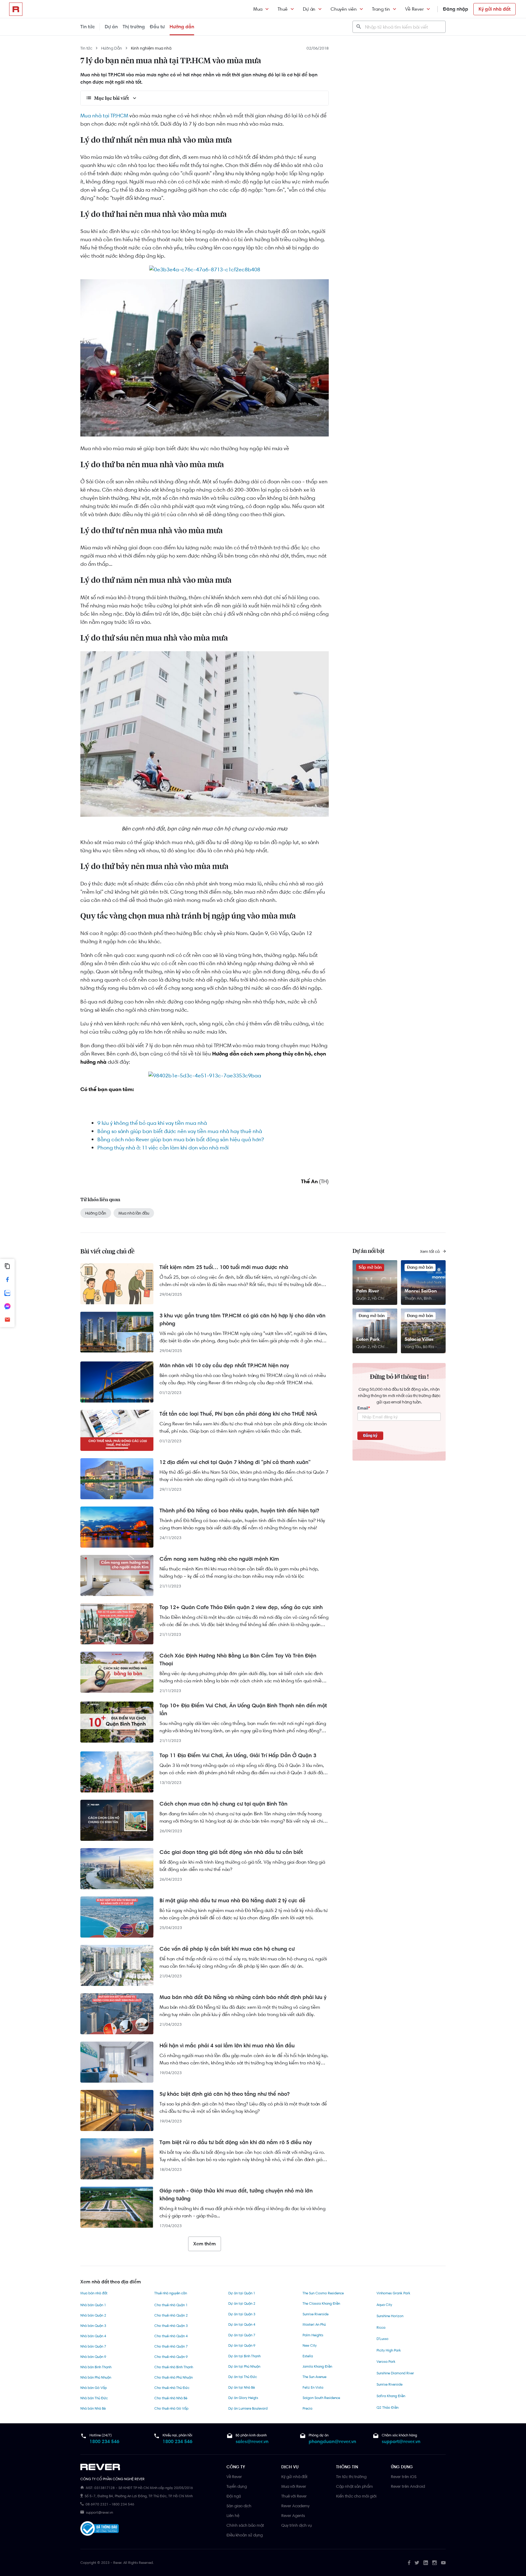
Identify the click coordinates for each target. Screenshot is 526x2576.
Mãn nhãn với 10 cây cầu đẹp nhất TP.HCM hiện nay (224, 1365)
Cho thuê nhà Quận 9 (171, 2357)
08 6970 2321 (97, 2504)
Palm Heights (313, 2335)
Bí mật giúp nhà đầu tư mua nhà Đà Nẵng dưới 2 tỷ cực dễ (232, 1900)
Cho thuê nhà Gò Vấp (171, 2408)
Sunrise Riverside (316, 2314)
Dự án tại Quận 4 (242, 2324)
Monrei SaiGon (421, 1291)
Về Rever (414, 9)
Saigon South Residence (321, 2398)
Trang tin (381, 9)
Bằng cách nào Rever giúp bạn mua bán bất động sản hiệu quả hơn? (181, 1139)
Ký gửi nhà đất (494, 9)
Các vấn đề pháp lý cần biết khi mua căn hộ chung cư (227, 1949)
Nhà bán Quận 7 (93, 2346)
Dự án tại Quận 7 (242, 2335)
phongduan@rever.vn (332, 2441)
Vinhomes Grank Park (393, 2293)
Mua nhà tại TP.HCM (104, 116)
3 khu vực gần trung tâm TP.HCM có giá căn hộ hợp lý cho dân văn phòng (242, 1319)
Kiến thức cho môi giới (356, 2496)
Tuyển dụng (237, 2486)
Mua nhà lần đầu (134, 1213)
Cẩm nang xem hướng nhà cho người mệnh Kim (219, 1559)
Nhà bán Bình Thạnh (96, 2367)
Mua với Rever (294, 2486)
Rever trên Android (408, 2486)
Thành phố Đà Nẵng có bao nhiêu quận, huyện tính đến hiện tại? (239, 1510)
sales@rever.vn (252, 2441)
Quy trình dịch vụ (296, 2525)
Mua (258, 9)
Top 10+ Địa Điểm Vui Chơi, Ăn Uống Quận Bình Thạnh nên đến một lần (243, 1709)
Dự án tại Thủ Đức (243, 2377)
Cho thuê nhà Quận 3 (171, 2326)
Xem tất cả (430, 1251)
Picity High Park (389, 2350)
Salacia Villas (419, 1339)
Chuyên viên (344, 9)
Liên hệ (233, 2515)
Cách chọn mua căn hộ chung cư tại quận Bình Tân (223, 1804)
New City (310, 2345)
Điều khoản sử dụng (245, 2535)
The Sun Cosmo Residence (323, 2293)
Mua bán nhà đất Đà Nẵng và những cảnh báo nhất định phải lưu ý (243, 1997)
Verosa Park (386, 2362)
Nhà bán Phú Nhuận (96, 2377)
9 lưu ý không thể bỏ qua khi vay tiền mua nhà (152, 1123)
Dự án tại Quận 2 (242, 2303)
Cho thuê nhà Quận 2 (171, 2315)
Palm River (368, 1291)
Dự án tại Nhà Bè (242, 2387)
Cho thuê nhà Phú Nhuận (174, 2377)
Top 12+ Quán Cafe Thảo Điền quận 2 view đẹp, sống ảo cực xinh (241, 1607)
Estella (308, 2356)
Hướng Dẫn (112, 48)
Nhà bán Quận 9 (93, 2357)
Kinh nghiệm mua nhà (151, 48)
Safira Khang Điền (391, 2396)
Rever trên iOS (404, 2477)
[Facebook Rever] (409, 2563)
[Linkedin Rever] (426, 2563)
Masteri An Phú (314, 2324)
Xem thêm (205, 2244)
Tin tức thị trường (351, 2477)
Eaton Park (368, 1339)
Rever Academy (295, 2506)
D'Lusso (382, 2339)
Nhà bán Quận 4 (93, 2336)
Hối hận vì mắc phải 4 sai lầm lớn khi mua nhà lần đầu (227, 2046)
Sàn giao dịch (239, 2506)
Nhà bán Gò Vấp (94, 2388)
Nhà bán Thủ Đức (94, 2398)
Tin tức (88, 27)
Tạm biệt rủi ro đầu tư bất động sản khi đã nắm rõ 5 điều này (236, 2142)
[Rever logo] (16, 9)
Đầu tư (157, 27)
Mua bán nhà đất (94, 2293)
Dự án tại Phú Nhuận (244, 2366)
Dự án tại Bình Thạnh (244, 2356)
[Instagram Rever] (435, 2563)
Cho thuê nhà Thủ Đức (172, 2388)
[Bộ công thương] (100, 2530)
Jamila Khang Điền (317, 2366)
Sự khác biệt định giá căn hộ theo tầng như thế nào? (224, 2094)
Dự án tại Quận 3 (242, 2314)
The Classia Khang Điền (321, 2303)
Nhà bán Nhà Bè (93, 2408)
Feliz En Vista (313, 2387)
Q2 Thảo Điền (387, 2407)
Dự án (309, 9)
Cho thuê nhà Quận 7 (171, 2346)
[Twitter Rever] (417, 2563)
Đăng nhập (456, 9)
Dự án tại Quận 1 (242, 2293)
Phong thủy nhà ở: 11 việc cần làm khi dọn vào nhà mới (163, 1148)
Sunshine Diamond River (395, 2373)
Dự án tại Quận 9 (242, 2345)
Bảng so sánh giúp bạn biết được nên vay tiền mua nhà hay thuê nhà (180, 1131)
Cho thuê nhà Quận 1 (171, 2305)
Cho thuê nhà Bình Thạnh (174, 2367)
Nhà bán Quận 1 (93, 2305)
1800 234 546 (104, 2441)
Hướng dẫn (182, 27)
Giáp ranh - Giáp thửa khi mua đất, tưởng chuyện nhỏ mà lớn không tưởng (236, 2195)
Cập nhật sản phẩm (354, 2486)
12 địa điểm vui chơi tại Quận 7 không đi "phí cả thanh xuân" (235, 1462)
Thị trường (134, 27)
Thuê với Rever (294, 2496)
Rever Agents (293, 2515)
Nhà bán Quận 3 (93, 2326)
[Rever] (150, 2467)
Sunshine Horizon (390, 2316)
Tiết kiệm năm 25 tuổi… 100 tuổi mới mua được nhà (224, 1267)
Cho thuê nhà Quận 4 (171, 2336)
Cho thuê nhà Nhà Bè (171, 2398)
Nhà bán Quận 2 (93, 2315)
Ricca (381, 2327)
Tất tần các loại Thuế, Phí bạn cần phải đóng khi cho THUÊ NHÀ (238, 1414)
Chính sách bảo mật (245, 2525)
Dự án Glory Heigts (243, 2398)
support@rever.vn (401, 2441)
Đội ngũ (234, 2496)
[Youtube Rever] (443, 2563)
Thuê (283, 9)
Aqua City (384, 2305)
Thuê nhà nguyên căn (171, 2293)
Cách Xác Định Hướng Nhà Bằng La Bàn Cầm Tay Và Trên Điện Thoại (238, 1660)
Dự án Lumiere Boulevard (248, 2408)
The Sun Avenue (314, 2377)
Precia (307, 2408)
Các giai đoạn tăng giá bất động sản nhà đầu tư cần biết (231, 1852)
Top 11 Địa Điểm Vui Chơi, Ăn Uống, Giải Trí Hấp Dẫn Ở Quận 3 (238, 1755)
